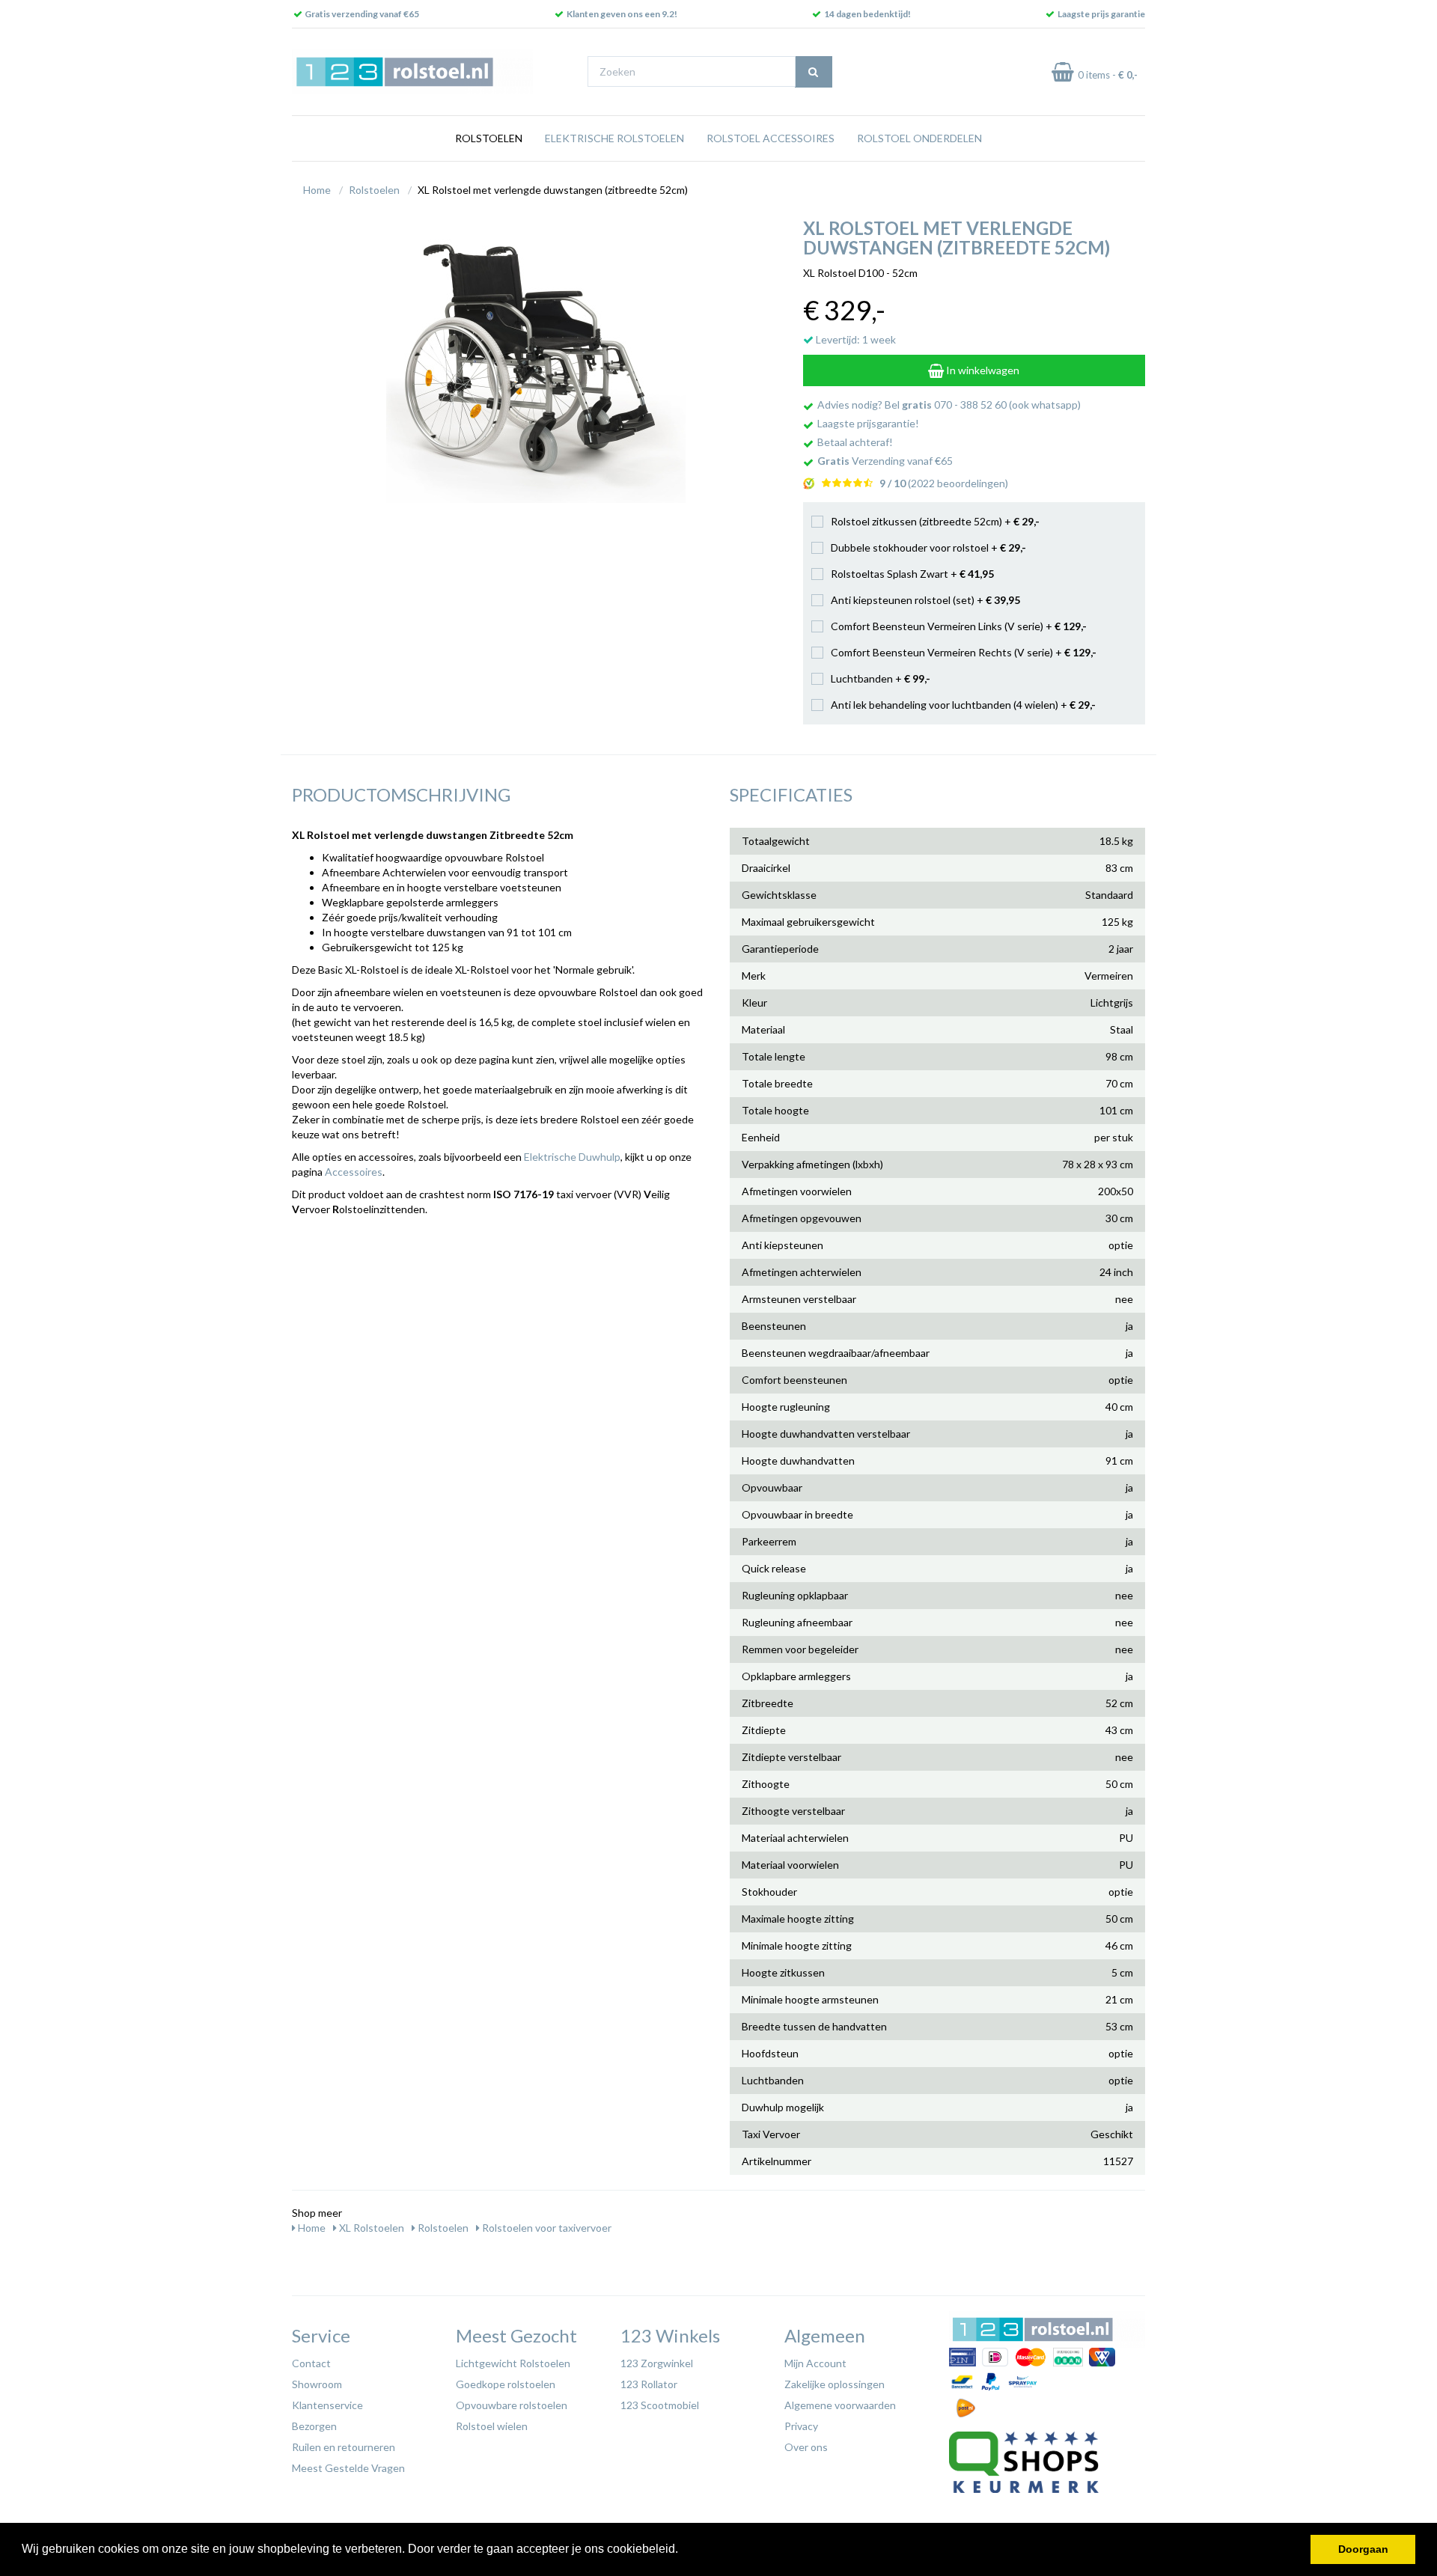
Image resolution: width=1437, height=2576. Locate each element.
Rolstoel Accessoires (771, 138)
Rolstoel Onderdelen (919, 138)
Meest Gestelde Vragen (348, 2468)
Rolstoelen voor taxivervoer (546, 2228)
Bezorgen (314, 2426)
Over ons (806, 2447)
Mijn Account (815, 2363)
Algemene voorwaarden (840, 2405)
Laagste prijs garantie (1101, 14)
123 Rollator (649, 2384)
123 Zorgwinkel (657, 2363)
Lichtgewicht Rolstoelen (513, 2363)
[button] (683, 2551)
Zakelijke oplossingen (835, 2384)
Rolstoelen (489, 138)
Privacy (801, 2426)
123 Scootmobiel (660, 2405)
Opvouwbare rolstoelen (512, 2405)
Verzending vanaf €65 (885, 461)
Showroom (317, 2384)
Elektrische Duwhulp (572, 1157)
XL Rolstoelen (370, 2228)
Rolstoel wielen (492, 2426)
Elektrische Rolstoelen (614, 138)
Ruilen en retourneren (344, 2447)
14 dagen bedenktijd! (867, 14)
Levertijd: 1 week (855, 339)
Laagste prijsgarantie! (868, 423)
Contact (311, 2363)
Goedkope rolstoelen (506, 2384)
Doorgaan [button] (1363, 2549)
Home (317, 190)
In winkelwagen (982, 370)
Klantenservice (327, 2405)
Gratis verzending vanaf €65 (362, 14)
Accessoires (354, 1172)
